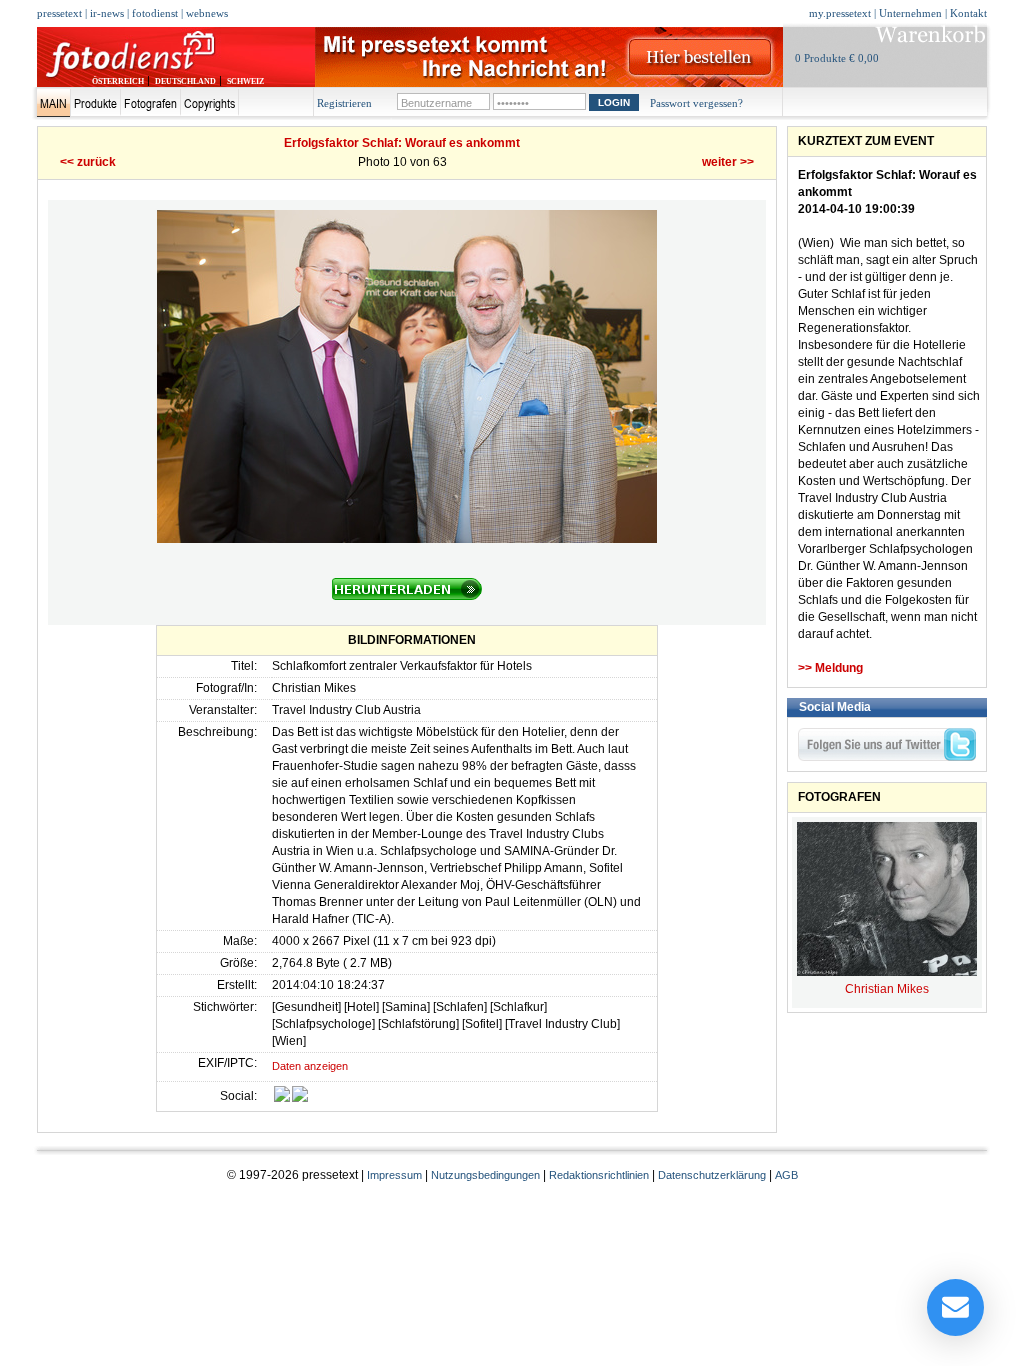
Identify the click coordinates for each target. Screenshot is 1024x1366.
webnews (207, 13)
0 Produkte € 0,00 (837, 58)
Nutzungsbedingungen (485, 1175)
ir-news (107, 13)
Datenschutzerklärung (712, 1175)
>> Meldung (830, 668)
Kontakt (968, 13)
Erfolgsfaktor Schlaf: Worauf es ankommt (402, 143)
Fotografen (150, 103)
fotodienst (155, 13)
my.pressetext (840, 13)
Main (53, 103)
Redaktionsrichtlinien (599, 1175)
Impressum (394, 1175)
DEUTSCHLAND (185, 81)
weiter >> (728, 162)
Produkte (95, 103)
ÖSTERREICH (118, 81)
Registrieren (344, 103)
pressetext (59, 13)
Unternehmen (910, 13)
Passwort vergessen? (696, 103)
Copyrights (209, 103)
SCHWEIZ (245, 81)
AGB (786, 1175)
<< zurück (88, 162)
